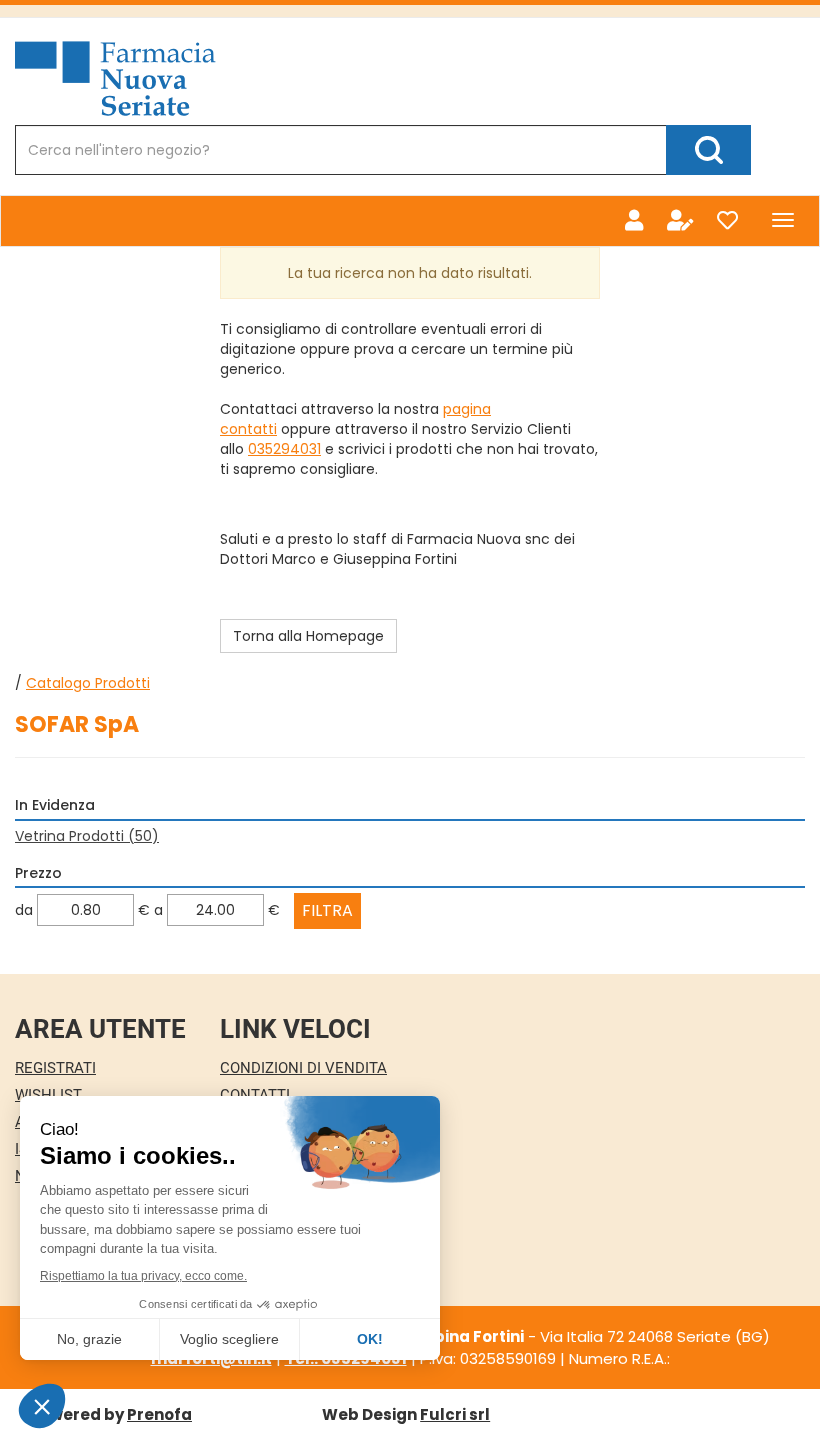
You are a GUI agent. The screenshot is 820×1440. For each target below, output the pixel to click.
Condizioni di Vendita (303, 1068)
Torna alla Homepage (308, 636)
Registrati (55, 1068)
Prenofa (159, 1414)
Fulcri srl (455, 1414)
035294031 (284, 449)
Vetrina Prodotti (87, 836)
